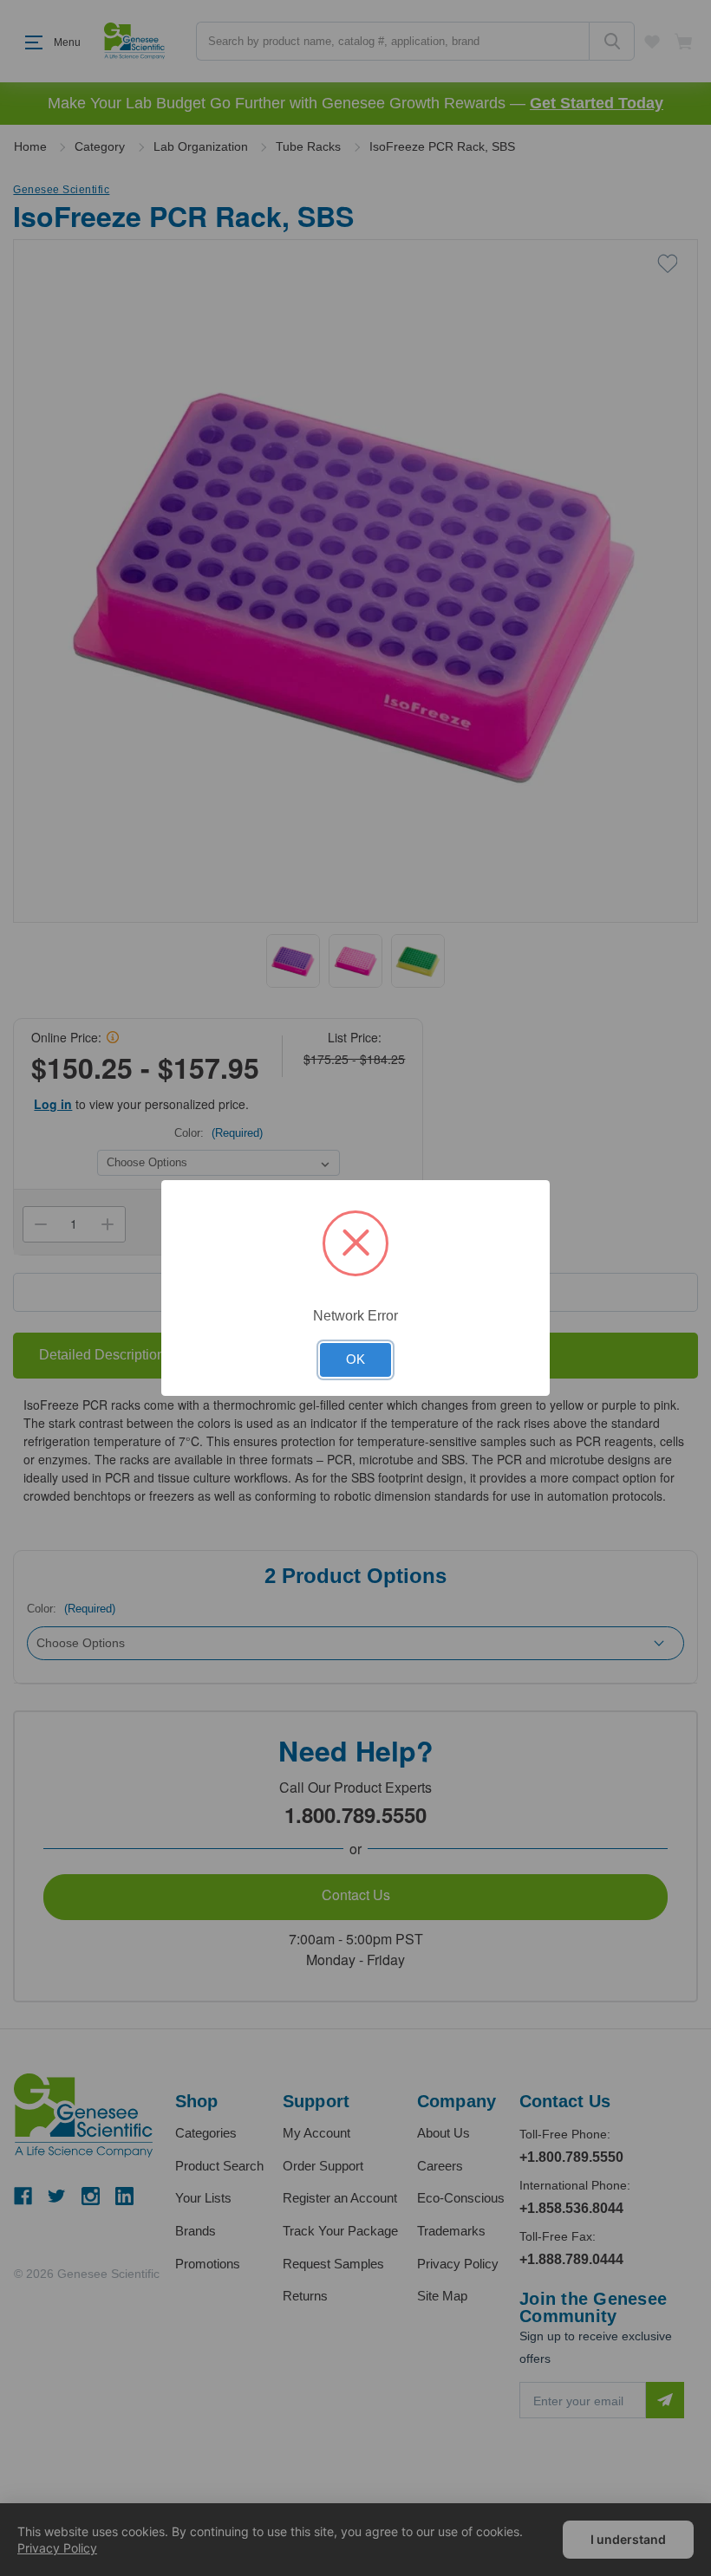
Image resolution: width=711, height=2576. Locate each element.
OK (355, 1359)
